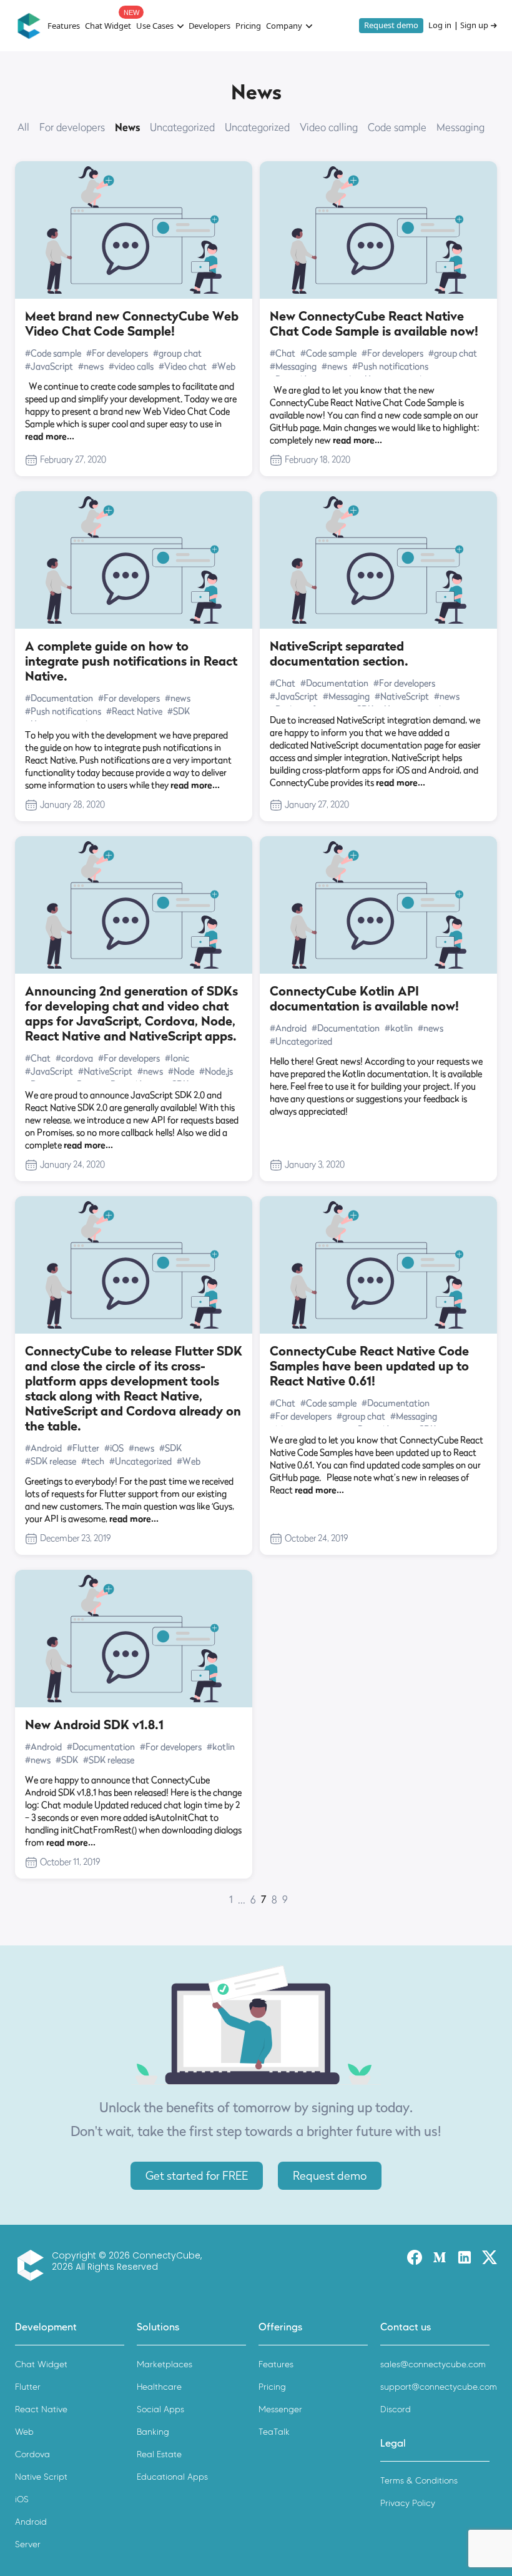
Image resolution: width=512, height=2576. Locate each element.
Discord (396, 2409)
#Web (224, 366)
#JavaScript (49, 366)
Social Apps (160, 2409)
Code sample (397, 127)
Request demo (391, 25)
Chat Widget (108, 26)
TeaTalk (274, 2432)
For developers (72, 127)
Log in (440, 26)
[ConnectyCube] (33, 2265)
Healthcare (159, 2387)
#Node (181, 1071)
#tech (93, 1461)
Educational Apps (172, 2477)
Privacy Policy (408, 2503)
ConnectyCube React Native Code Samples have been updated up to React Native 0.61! (369, 1366)
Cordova (32, 2454)
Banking (153, 2432)
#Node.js (216, 1071)
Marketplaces (165, 2364)
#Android (288, 1028)
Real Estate (159, 2454)
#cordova (74, 1058)
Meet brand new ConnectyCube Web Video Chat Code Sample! (132, 324)
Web (24, 2432)
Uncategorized (182, 127)
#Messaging (293, 366)
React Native (41, 2409)
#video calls (131, 366)
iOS (22, 2499)
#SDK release (51, 1461)
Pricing (248, 26)
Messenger (280, 2409)
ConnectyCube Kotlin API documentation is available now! (364, 999)
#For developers (117, 353)
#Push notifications (390, 366)
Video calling (329, 127)
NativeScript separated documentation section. (339, 654)
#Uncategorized (301, 1041)
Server (28, 2544)
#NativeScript (402, 696)
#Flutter (83, 1448)
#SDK (179, 711)
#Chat (283, 353)
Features (64, 26)
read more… (50, 436)
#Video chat (183, 366)
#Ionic (177, 1058)
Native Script (41, 2477)
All (23, 127)
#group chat (177, 353)
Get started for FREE (197, 2176)
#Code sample (53, 353)
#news (91, 366)
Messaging (460, 127)
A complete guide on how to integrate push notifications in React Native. (131, 661)
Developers (209, 26)
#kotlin (399, 1028)
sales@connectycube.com (433, 2364)
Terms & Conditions (419, 2481)
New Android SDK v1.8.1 (94, 1725)
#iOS (114, 1448)
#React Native (134, 711)
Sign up (474, 26)
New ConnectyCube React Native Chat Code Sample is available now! (374, 324)
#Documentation (59, 698)
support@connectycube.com (439, 2387)
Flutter (28, 2387)
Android (31, 2522)
